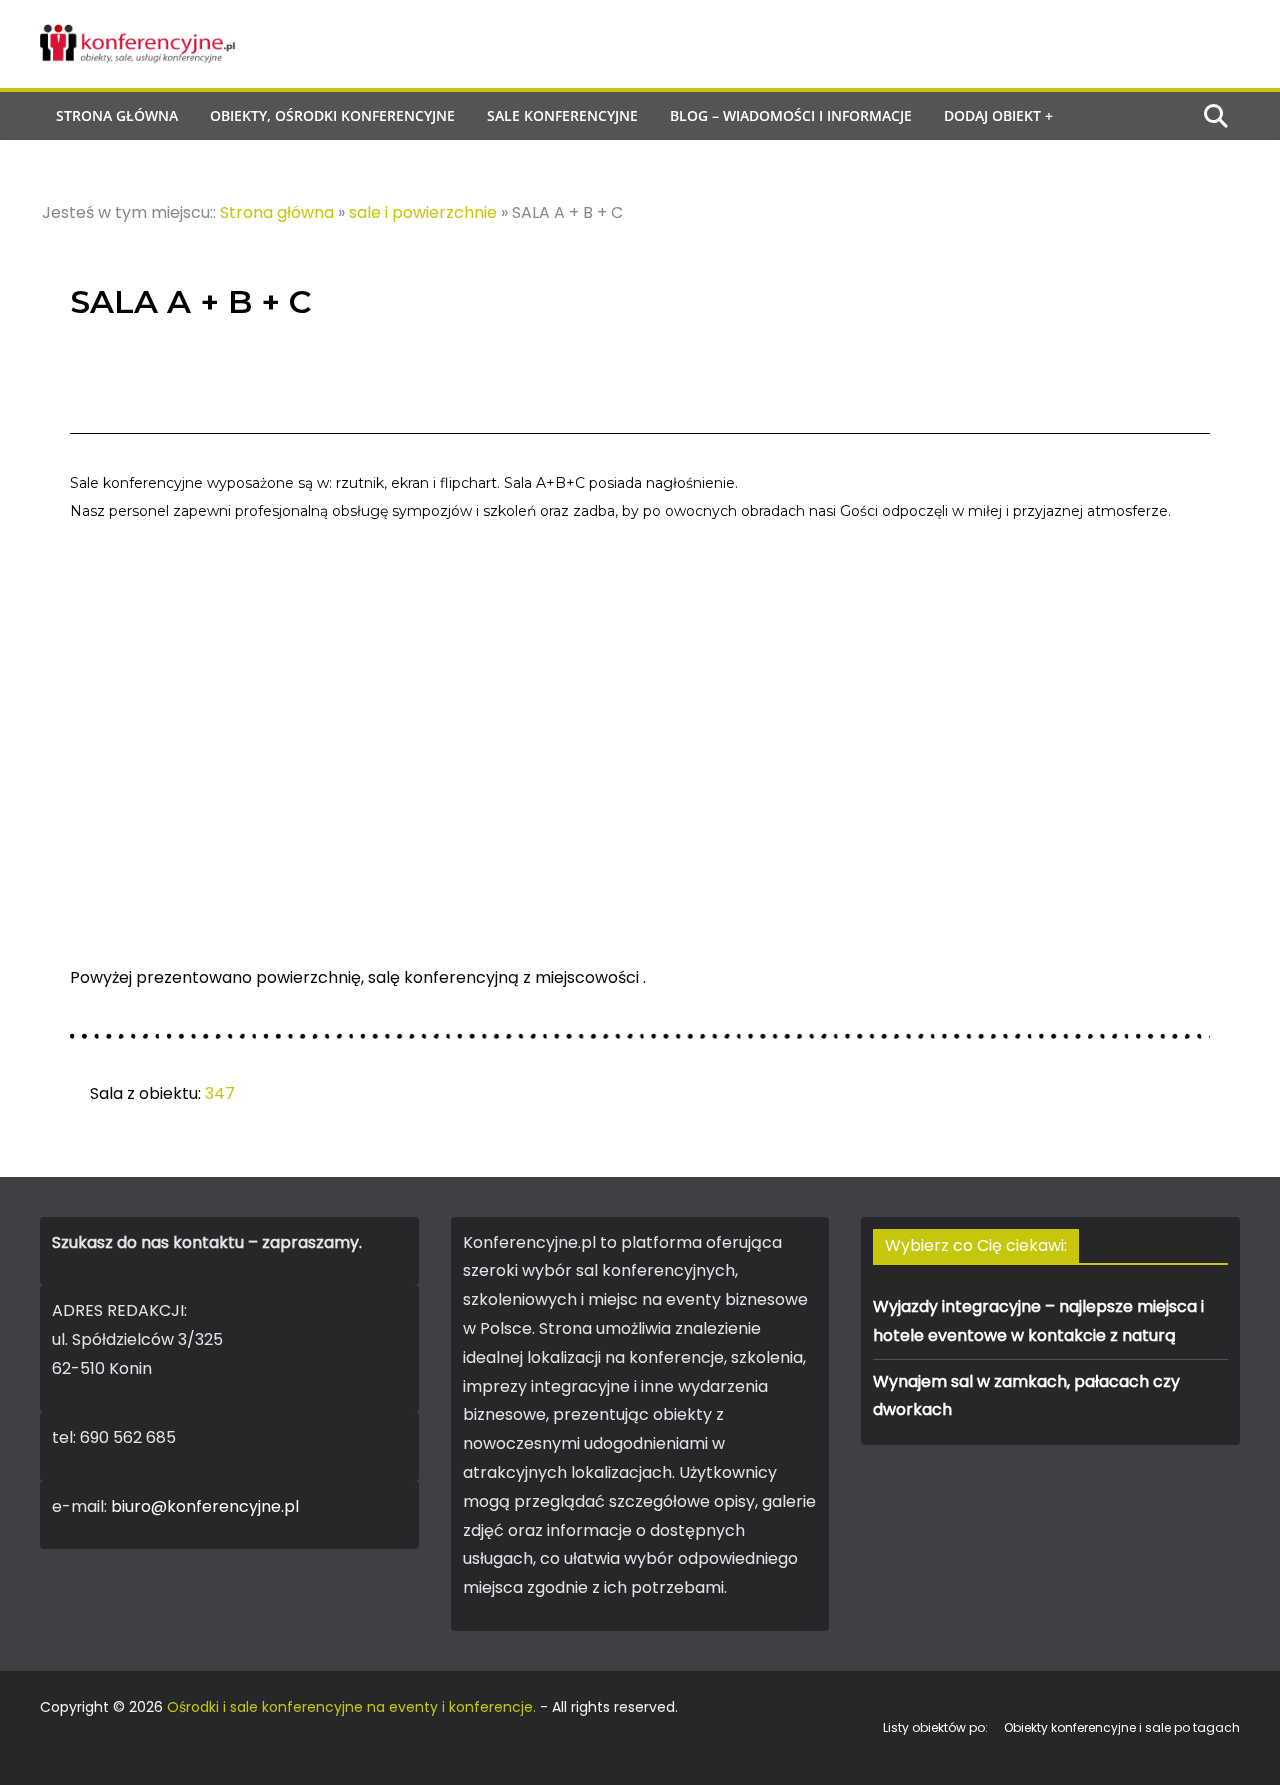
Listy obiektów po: (935, 1727)
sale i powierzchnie (423, 212)
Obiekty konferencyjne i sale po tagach (1122, 1727)
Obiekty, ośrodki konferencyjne (332, 115)
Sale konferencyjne (562, 115)
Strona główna (117, 115)
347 (220, 1093)
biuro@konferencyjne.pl (205, 1506)
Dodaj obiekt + (998, 115)
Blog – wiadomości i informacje (791, 115)
